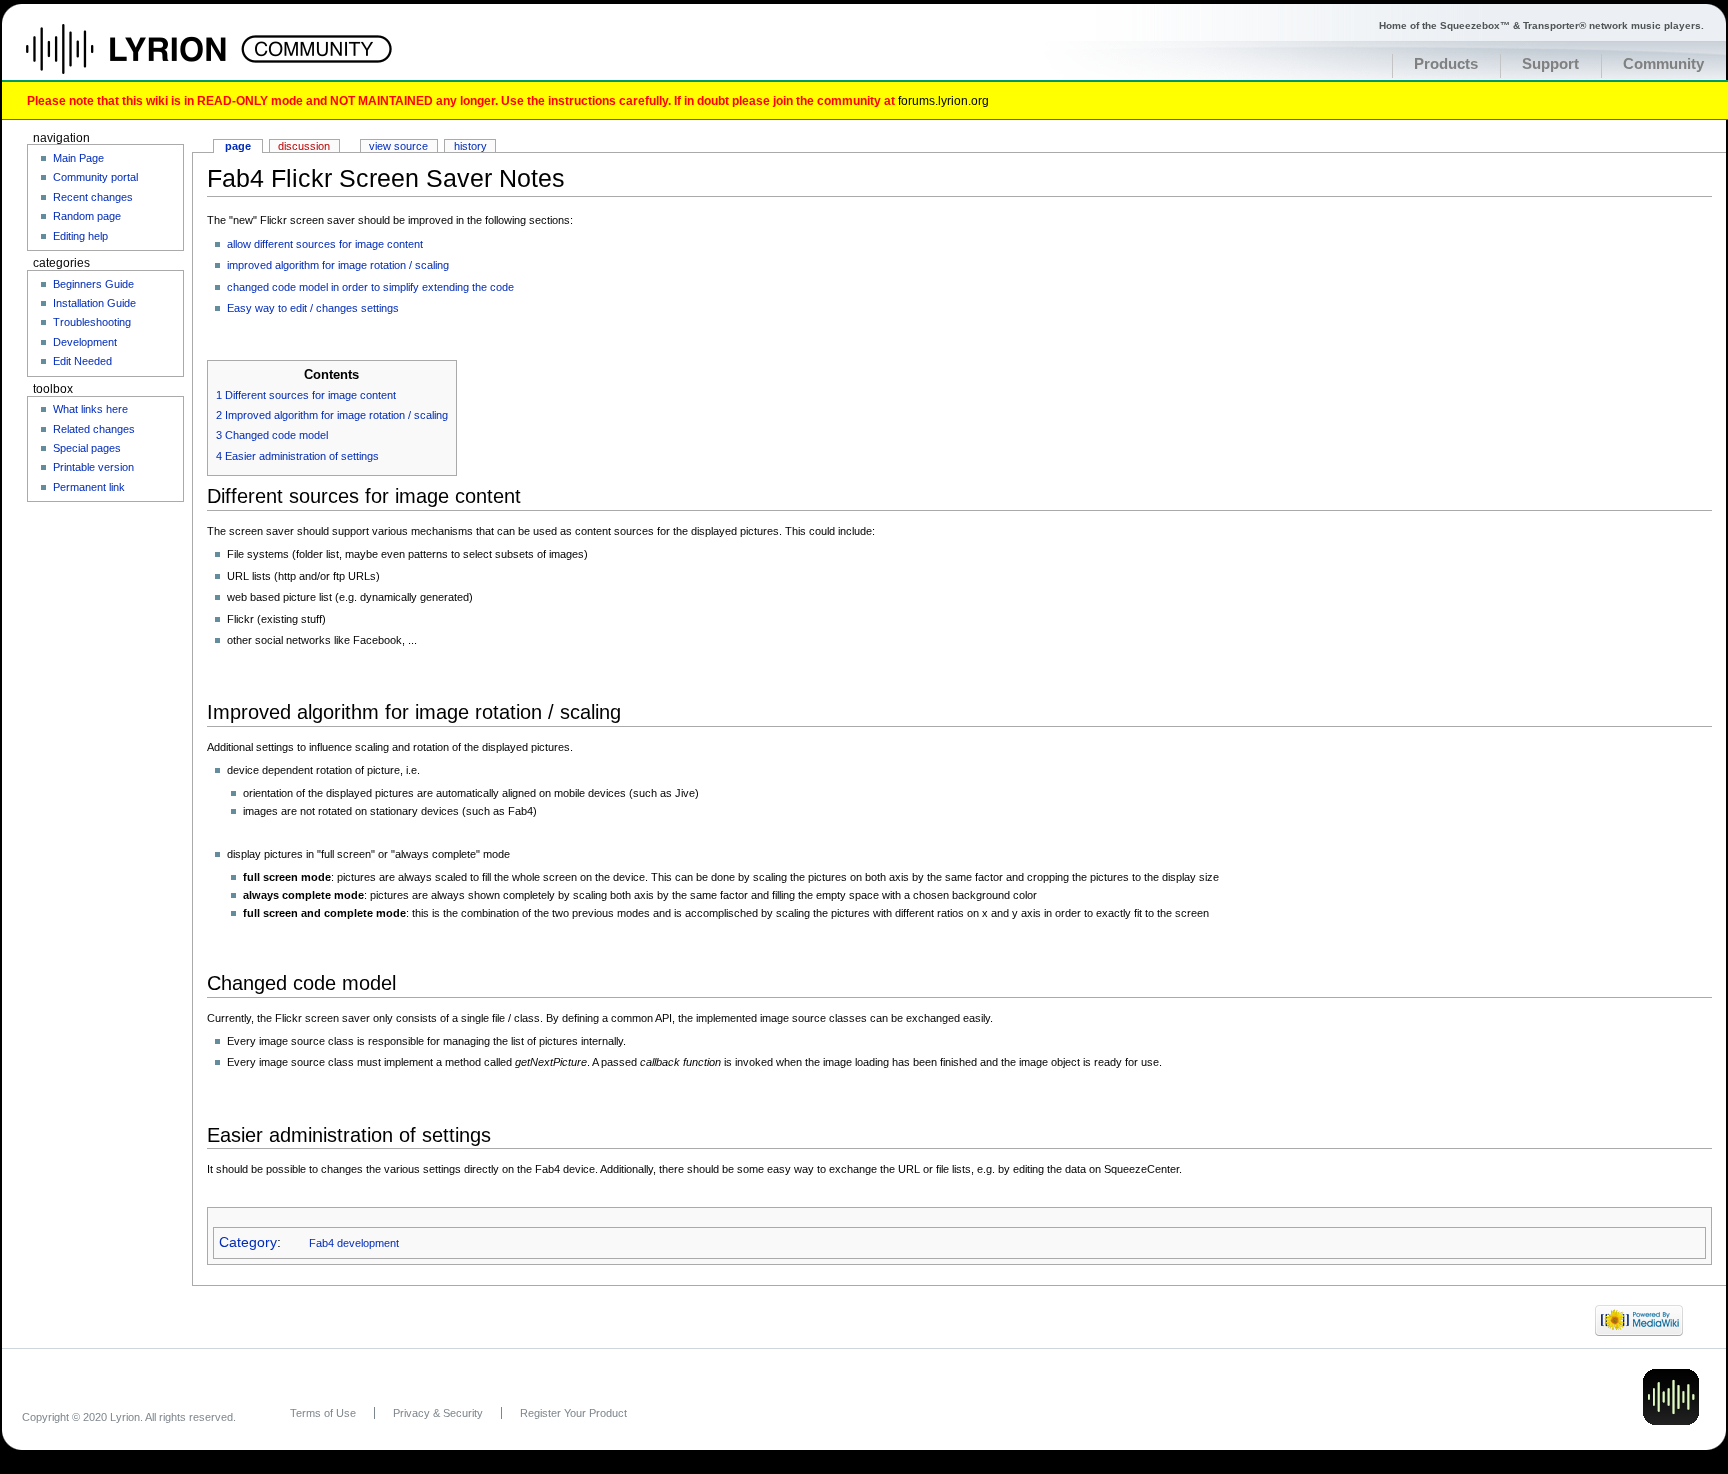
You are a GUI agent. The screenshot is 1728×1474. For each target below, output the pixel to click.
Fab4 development (354, 1243)
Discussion (304, 146)
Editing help (80, 236)
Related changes (94, 429)
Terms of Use (323, 1413)
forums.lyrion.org (943, 100)
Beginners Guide (93, 284)
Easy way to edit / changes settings (313, 308)
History (470, 146)
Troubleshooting (92, 322)
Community (1663, 64)
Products (1446, 64)
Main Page (78, 158)
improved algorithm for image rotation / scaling (338, 265)
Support (1550, 64)
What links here (90, 409)
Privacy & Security (438, 1413)
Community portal (95, 177)
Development (85, 342)
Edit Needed (82, 361)
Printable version (93, 467)
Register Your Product (573, 1413)
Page (238, 146)
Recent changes (93, 197)
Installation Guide (94, 303)
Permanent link (89, 487)
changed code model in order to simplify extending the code (370, 287)
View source (398, 146)
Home (147, 59)
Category (248, 1242)
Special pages (87, 448)
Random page (87, 216)
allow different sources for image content (325, 244)
